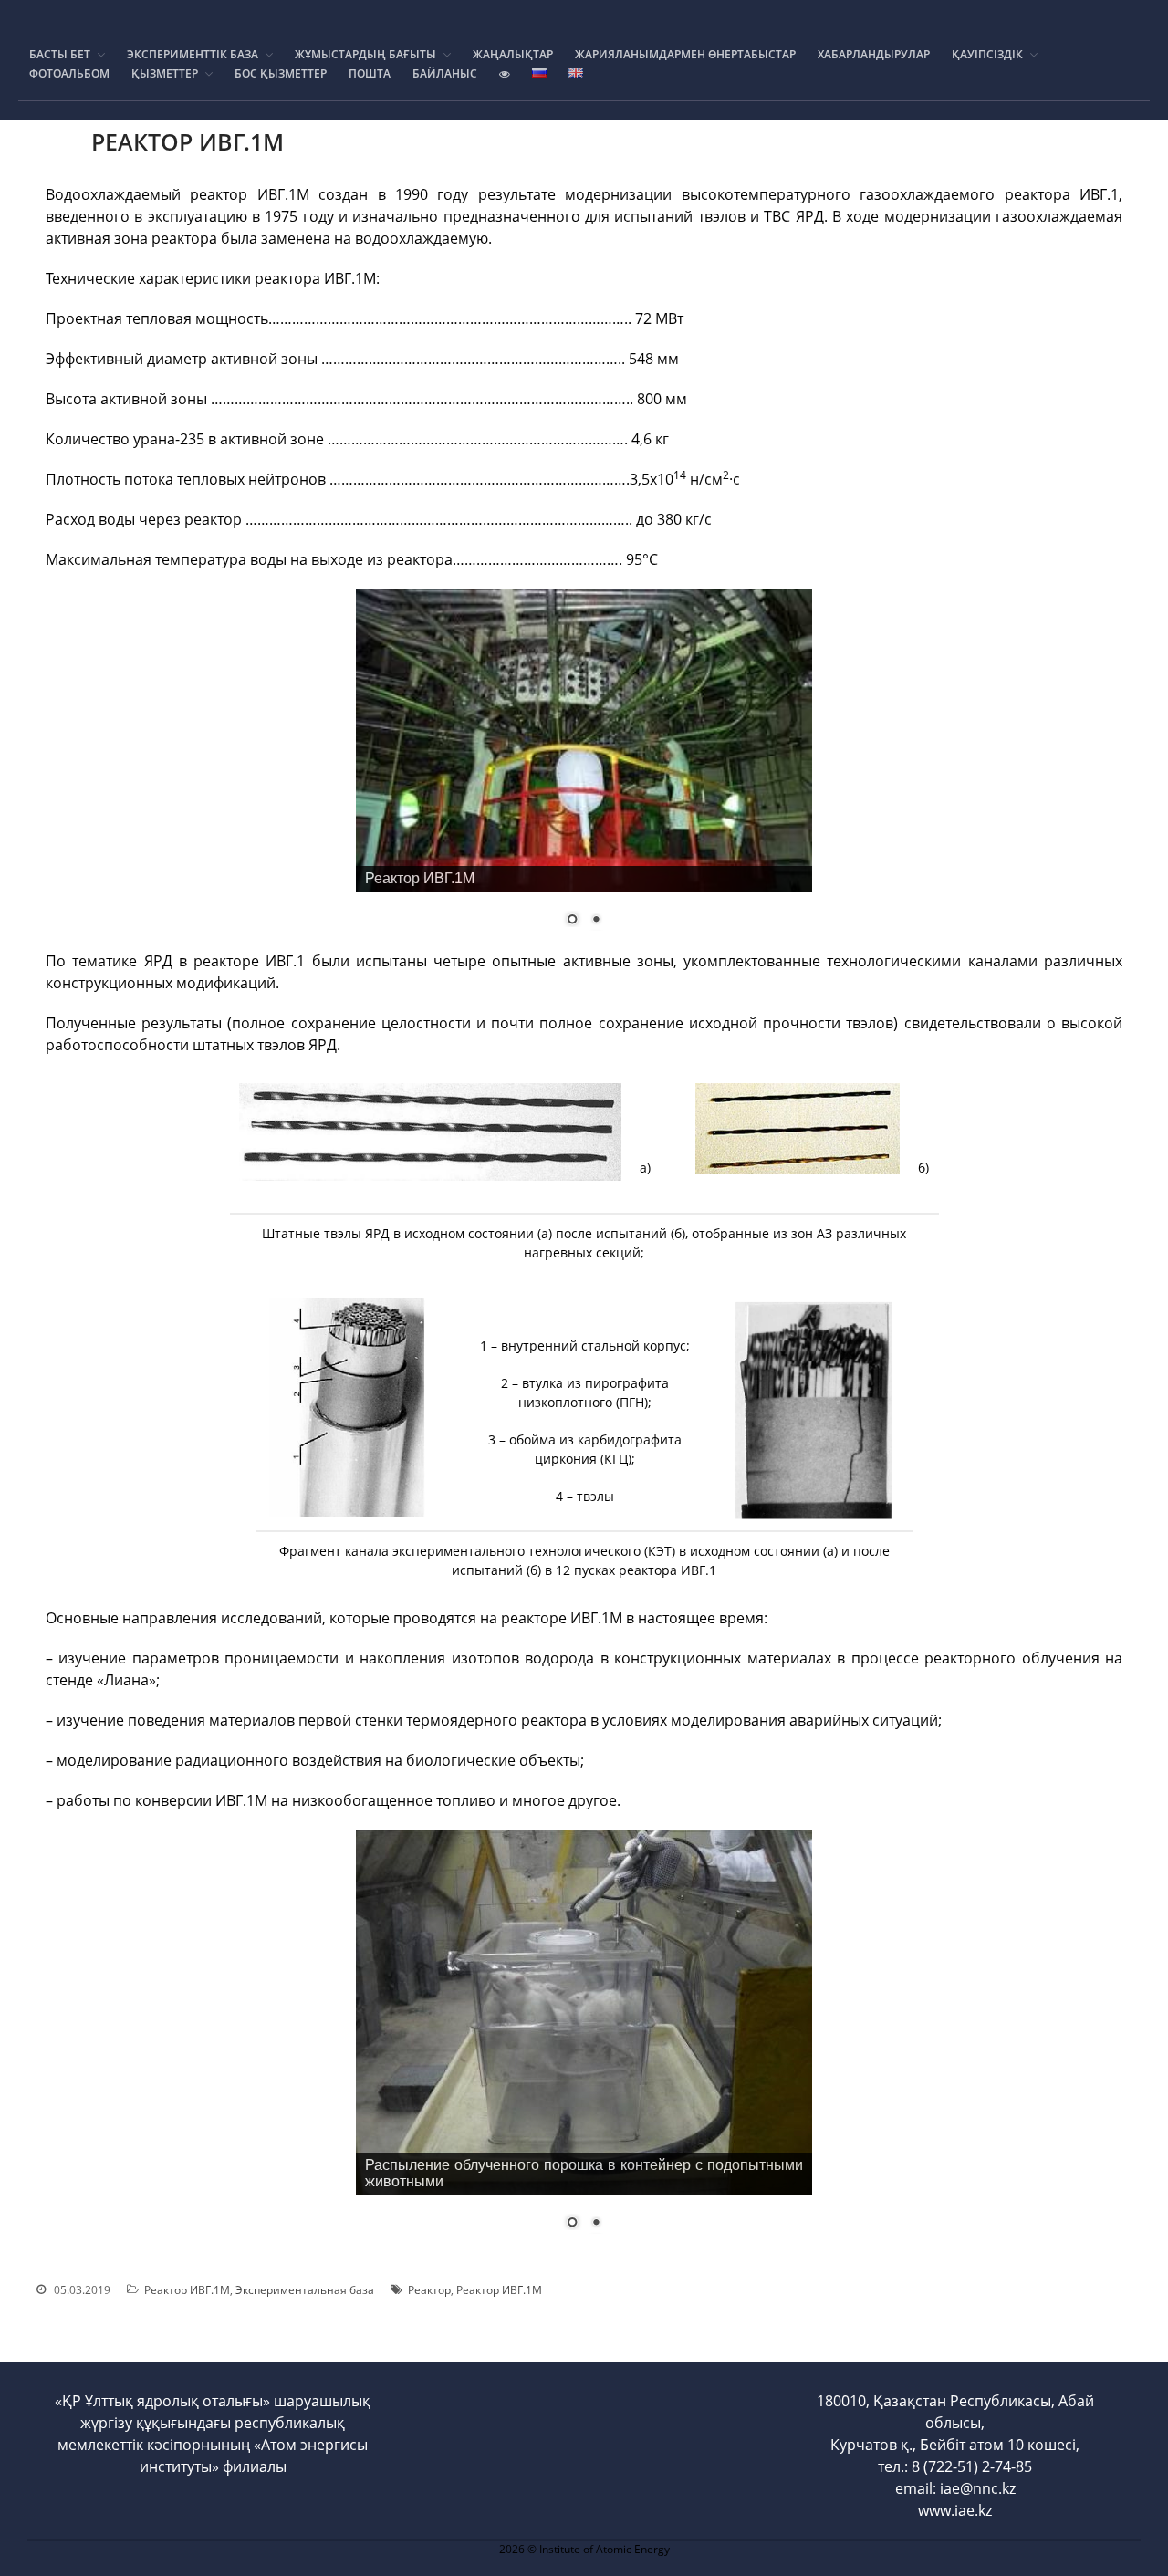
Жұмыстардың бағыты (365, 54)
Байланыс (445, 73)
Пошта (370, 73)
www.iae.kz (955, 2510)
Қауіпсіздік (987, 54)
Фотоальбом (69, 73)
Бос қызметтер (281, 73)
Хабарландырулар (874, 54)
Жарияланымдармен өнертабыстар (685, 54)
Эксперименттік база (193, 54)
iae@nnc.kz (978, 2488)
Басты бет (60, 54)
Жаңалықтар (513, 54)
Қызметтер (165, 73)
